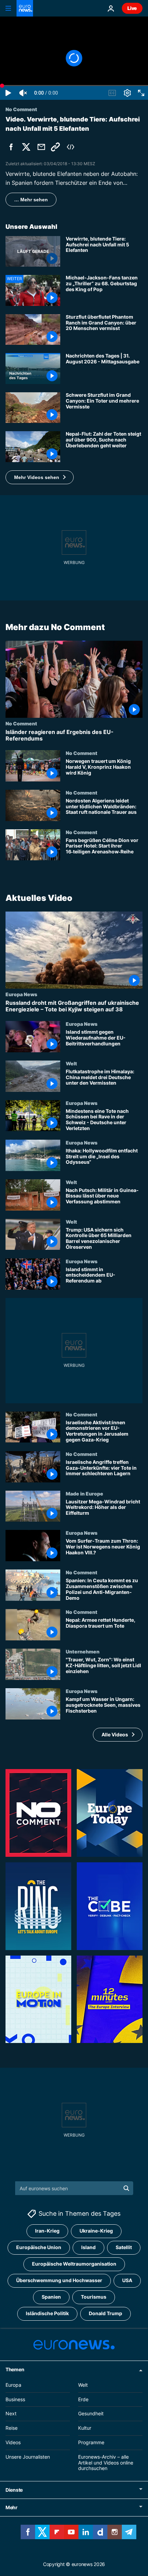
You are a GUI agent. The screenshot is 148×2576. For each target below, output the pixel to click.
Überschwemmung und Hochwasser (59, 2281)
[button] (40, 477)
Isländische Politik (47, 2314)
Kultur (85, 2428)
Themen (15, 2369)
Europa (13, 2385)
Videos (13, 2442)
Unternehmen (83, 1652)
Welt (71, 1063)
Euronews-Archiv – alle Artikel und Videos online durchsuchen (106, 2463)
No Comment (21, 723)
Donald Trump (105, 2314)
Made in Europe (84, 1493)
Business (15, 2399)
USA (127, 2281)
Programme (91, 2442)
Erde (83, 2399)
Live (132, 8)
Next (11, 2414)
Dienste (14, 2490)
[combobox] (74, 2188)
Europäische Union (39, 2248)
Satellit (124, 2248)
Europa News (21, 994)
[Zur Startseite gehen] (25, 8)
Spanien (51, 2297)
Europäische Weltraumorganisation (74, 2264)
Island (88, 2248)
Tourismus (94, 2297)
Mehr (12, 2508)
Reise (12, 2428)
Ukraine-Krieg (96, 2231)
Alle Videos (115, 1734)
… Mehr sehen (31, 200)
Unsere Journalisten (28, 2457)
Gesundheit (91, 2414)
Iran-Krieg (47, 2231)
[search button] (126, 2188)
